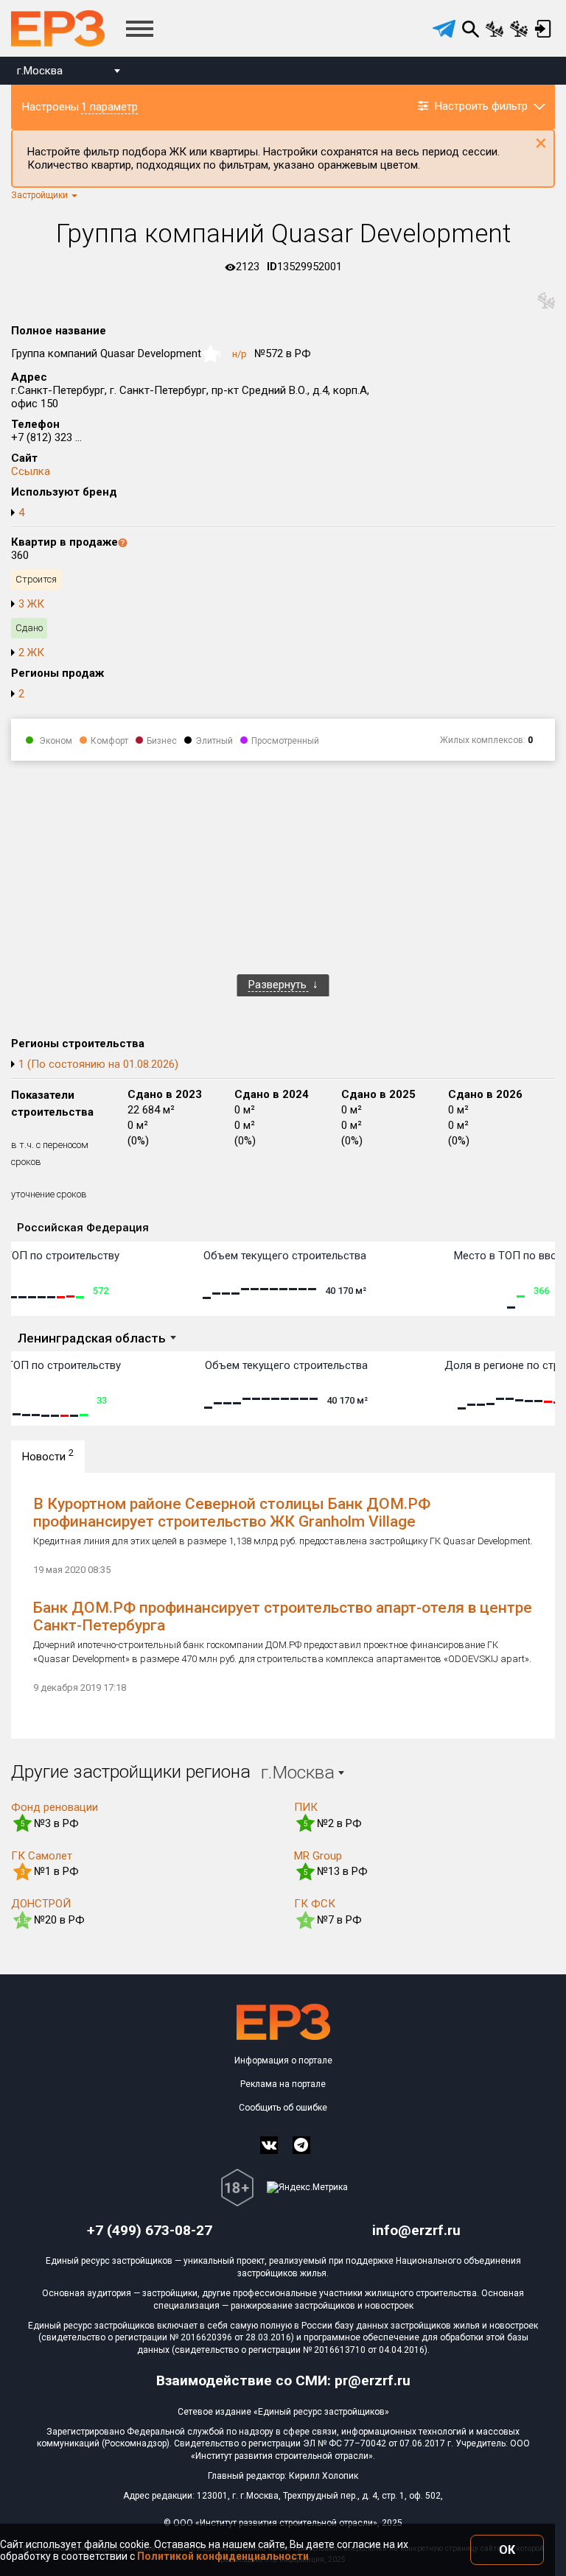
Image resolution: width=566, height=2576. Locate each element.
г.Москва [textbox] (40, 71)
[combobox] (68, 73)
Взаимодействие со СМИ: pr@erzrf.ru (283, 2380)
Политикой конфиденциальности (223, 2556)
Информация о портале (283, 2061)
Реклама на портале (283, 2084)
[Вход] (543, 29)
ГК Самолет (42, 1856)
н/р (240, 354)
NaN (213, 355)
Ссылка (31, 471)
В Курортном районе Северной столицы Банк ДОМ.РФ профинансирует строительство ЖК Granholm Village (232, 1513)
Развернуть (279, 985)
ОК (507, 2550)
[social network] (269, 2145)
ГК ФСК (315, 1904)
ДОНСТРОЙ (41, 1904)
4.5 (22, 1921)
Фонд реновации (55, 1807)
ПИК (306, 1807)
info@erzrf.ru (416, 2230)
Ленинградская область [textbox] (92, 1338)
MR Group (318, 1856)
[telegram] (444, 29)
